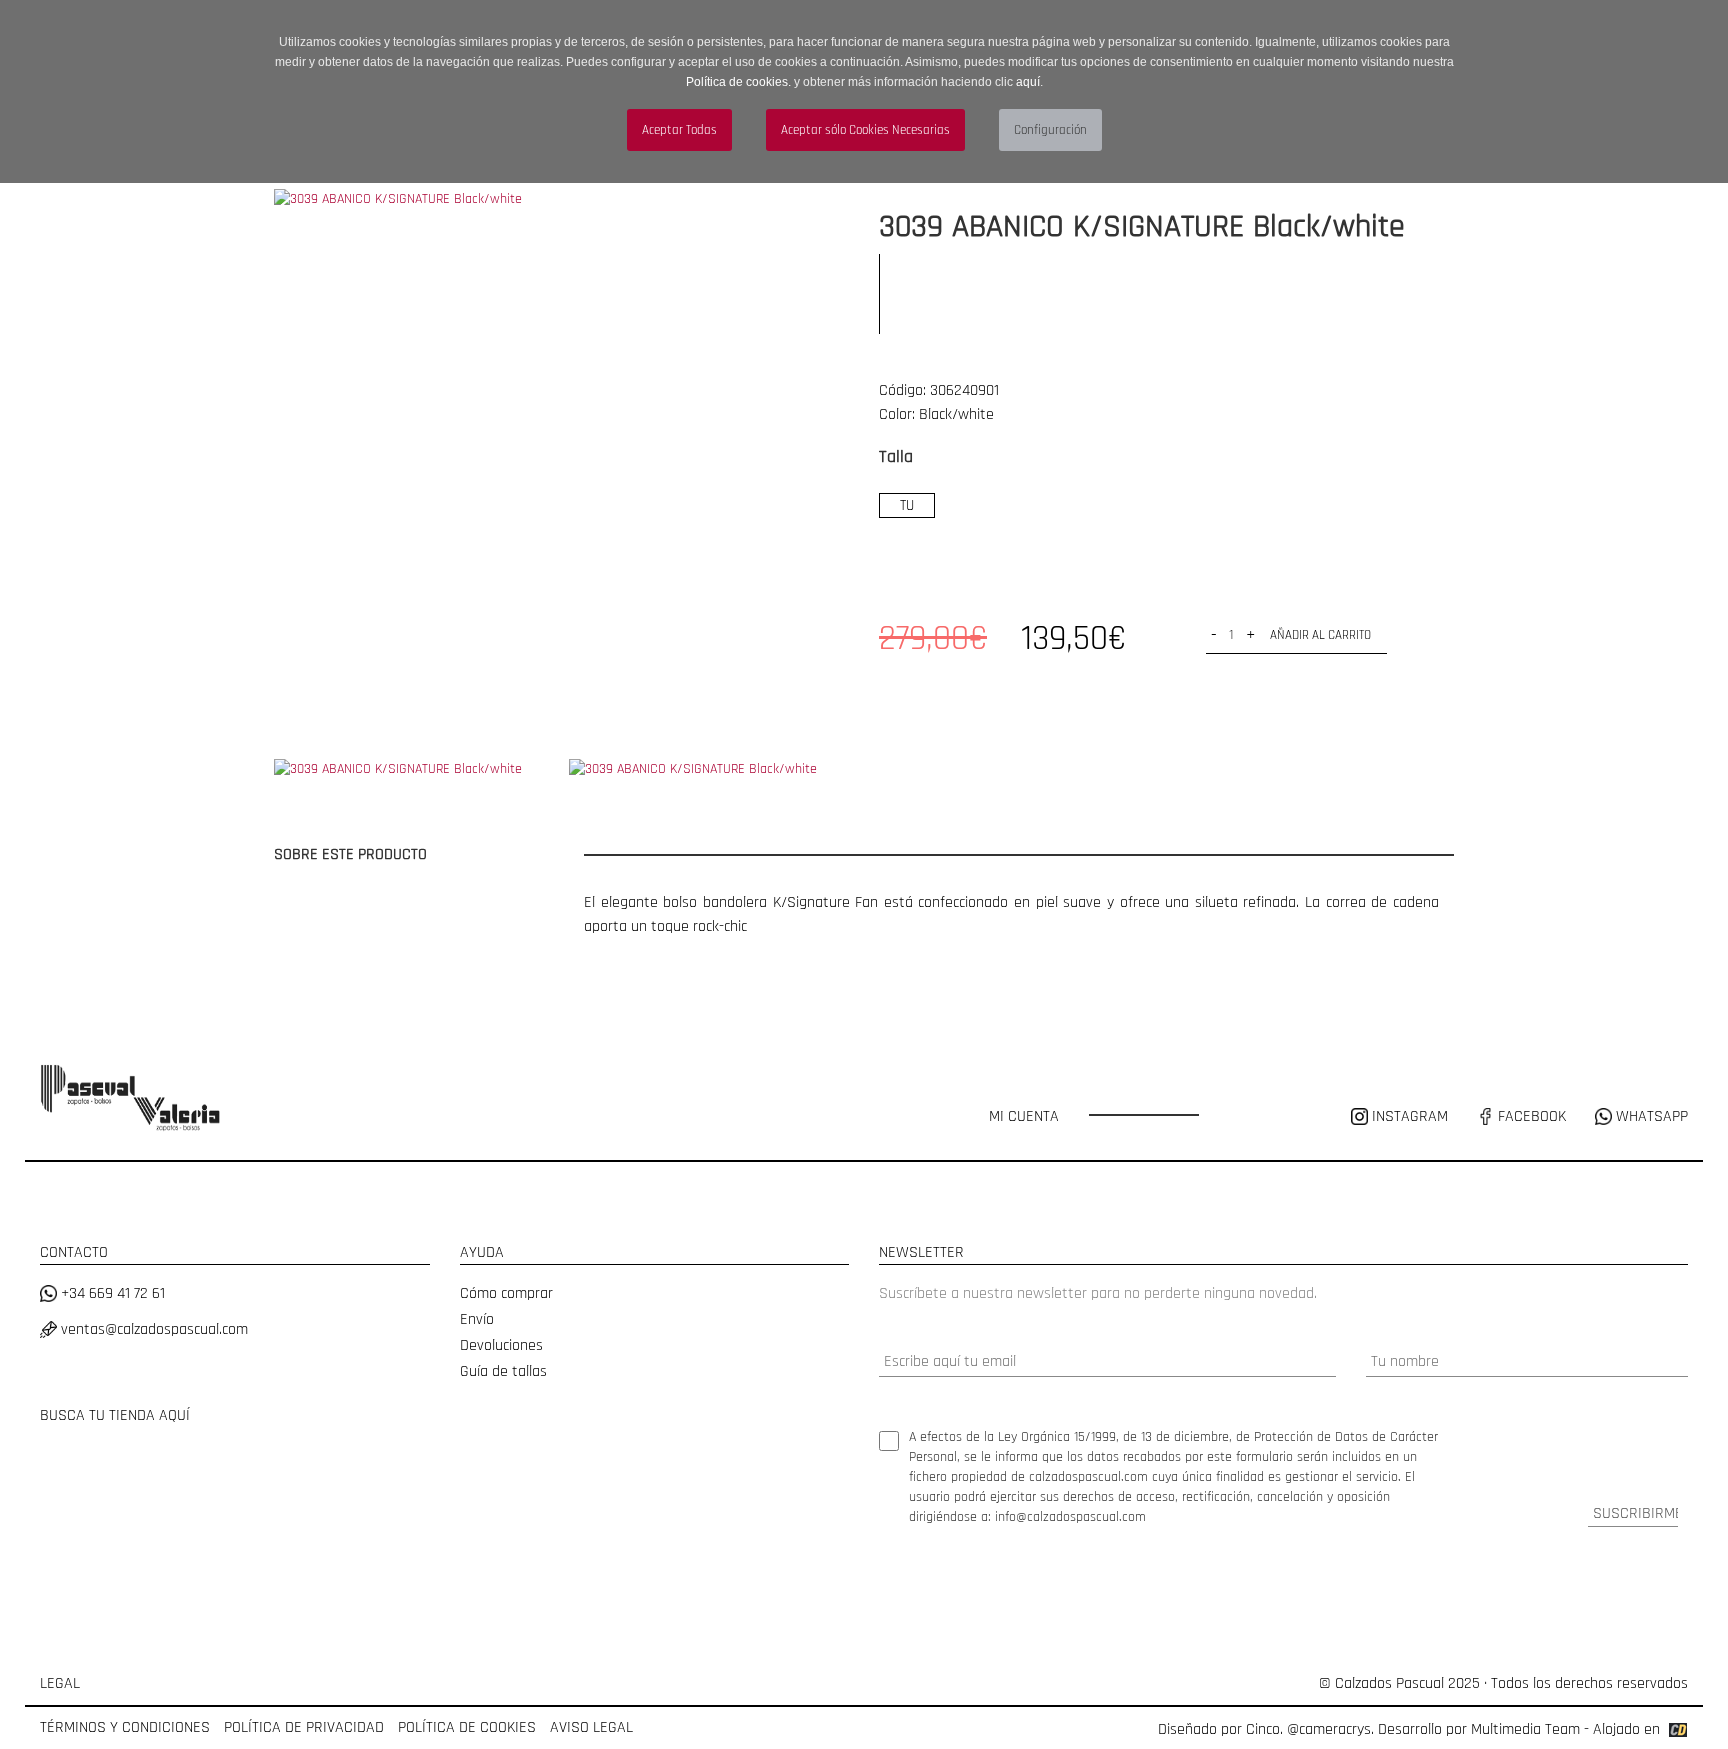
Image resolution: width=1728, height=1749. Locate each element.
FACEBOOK (1530, 1116)
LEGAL (60, 1683)
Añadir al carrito (1320, 635)
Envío (477, 1319)
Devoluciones (501, 1345)
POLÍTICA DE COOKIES (467, 1727)
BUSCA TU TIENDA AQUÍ (115, 1415)
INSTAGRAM (1410, 1116)
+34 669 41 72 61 (111, 1293)
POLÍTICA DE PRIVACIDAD (304, 1727)
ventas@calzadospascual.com (152, 1329)
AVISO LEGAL (591, 1727)
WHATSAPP (1650, 1116)
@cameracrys (1329, 1729)
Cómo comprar (506, 1293)
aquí (1028, 82)
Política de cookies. (738, 82)
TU (907, 505)
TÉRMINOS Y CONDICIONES (125, 1727)
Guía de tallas (503, 1371)
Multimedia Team (1525, 1729)
